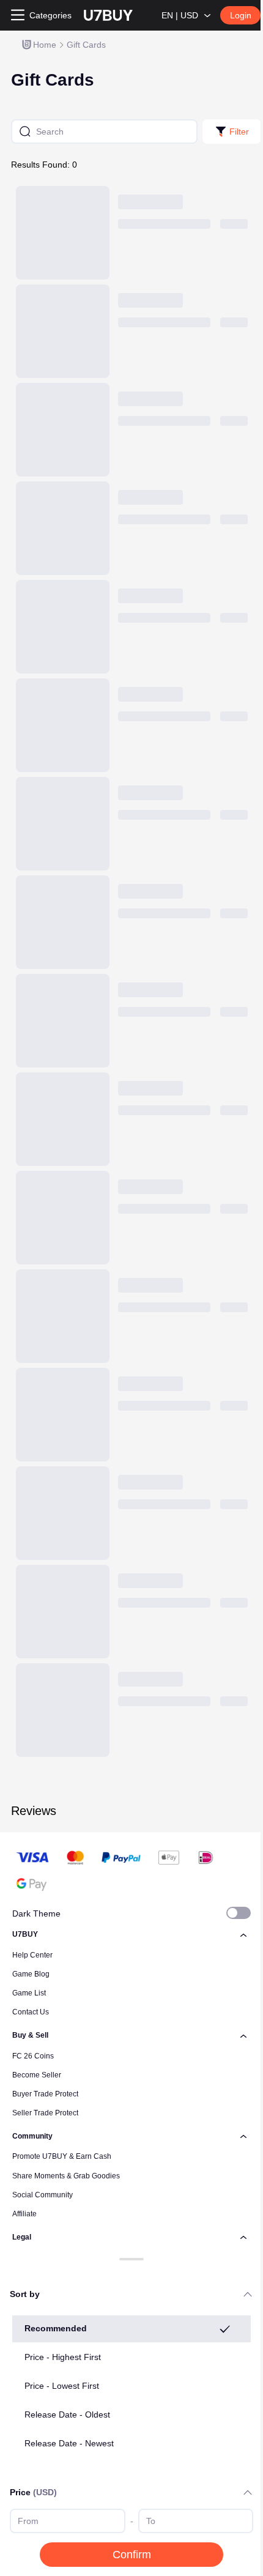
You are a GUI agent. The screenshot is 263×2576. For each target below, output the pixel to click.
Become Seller (37, 2075)
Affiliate (24, 2214)
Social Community (43, 2195)
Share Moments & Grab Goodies (66, 2176)
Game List (29, 1993)
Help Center (32, 1955)
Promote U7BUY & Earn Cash (62, 2156)
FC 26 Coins (33, 2056)
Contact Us (31, 2012)
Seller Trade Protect (45, 2113)
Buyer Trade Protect (45, 2094)
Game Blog (31, 1974)
